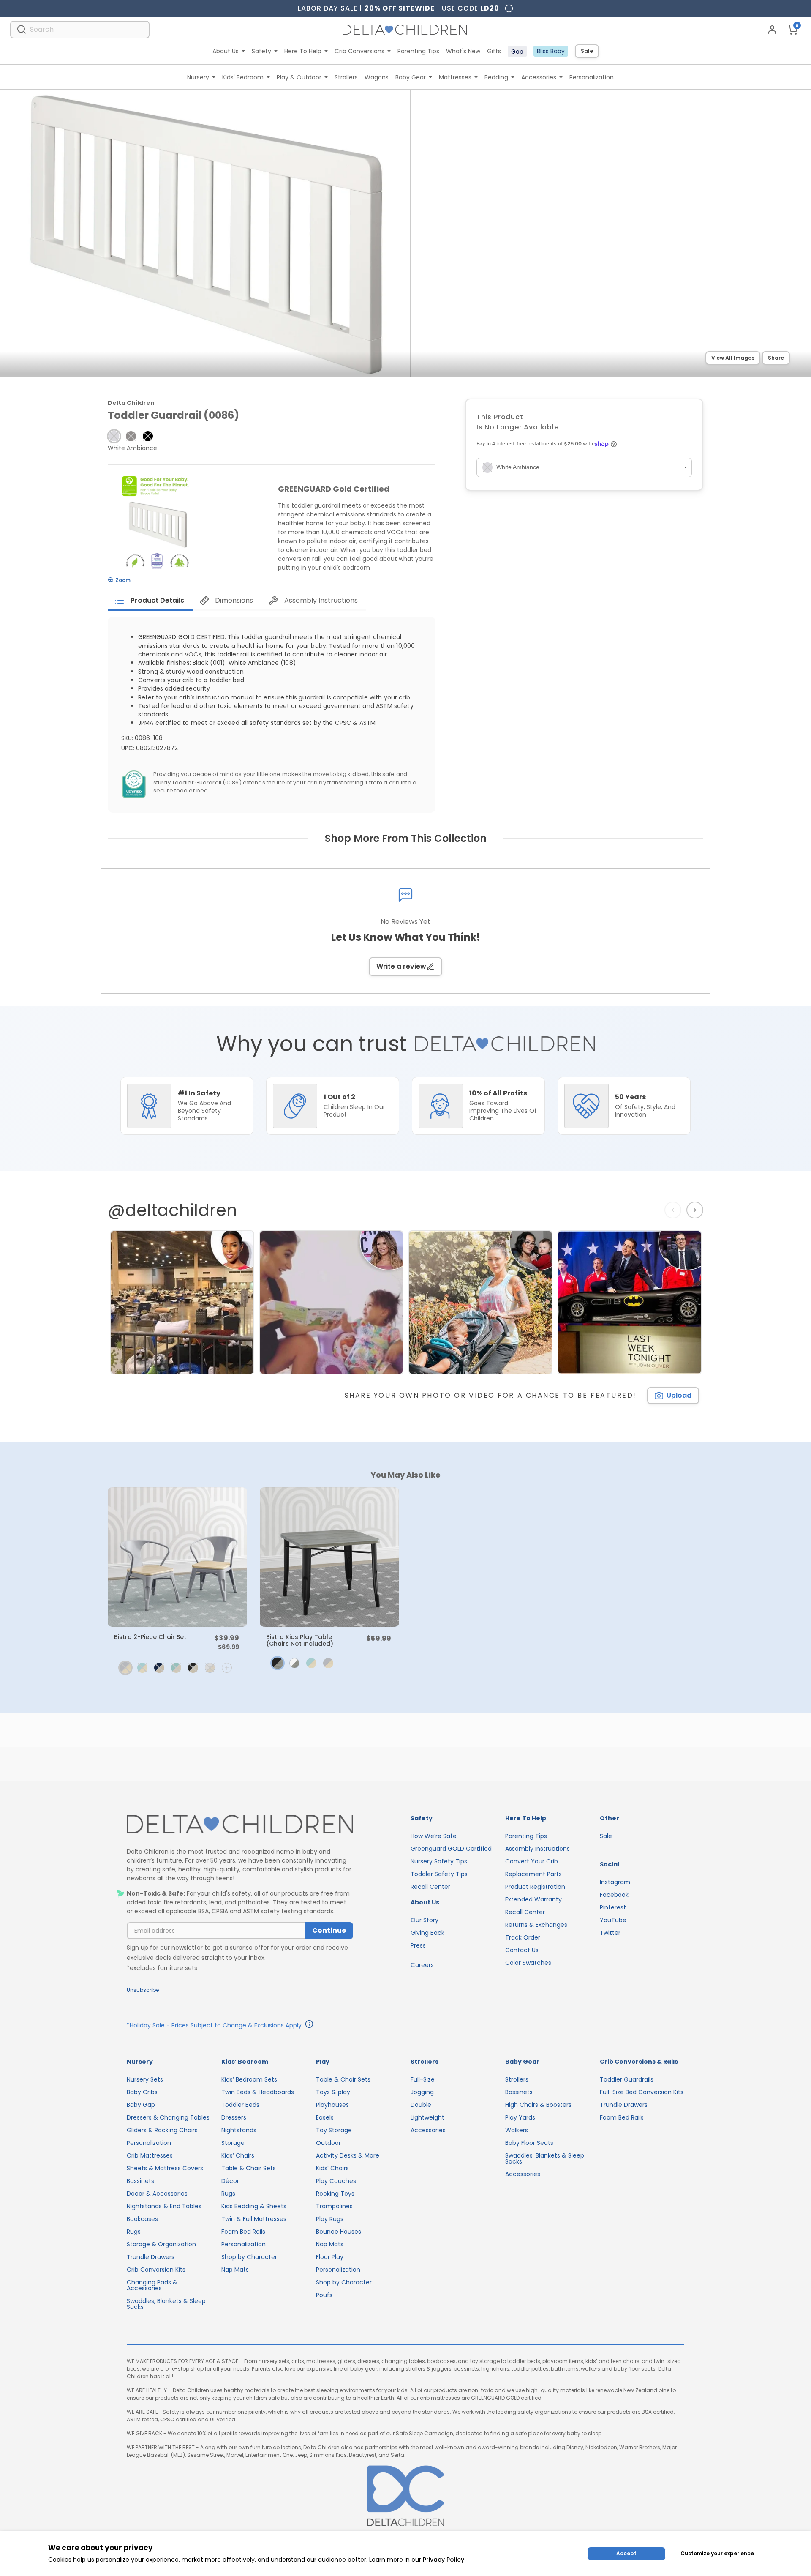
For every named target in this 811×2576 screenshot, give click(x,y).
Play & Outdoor (299, 77)
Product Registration (535, 1887)
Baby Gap (141, 2105)
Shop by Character (249, 2257)
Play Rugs (330, 2219)
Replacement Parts (533, 1874)
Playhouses (332, 2105)
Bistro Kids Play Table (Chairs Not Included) (300, 1640)
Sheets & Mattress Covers (165, 2168)
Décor (230, 2181)
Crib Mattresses (150, 2155)
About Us (226, 51)
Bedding (496, 77)
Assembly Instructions (537, 1849)
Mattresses (455, 77)
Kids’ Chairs (238, 2155)
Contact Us (522, 1950)
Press (418, 1945)
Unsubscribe (143, 1990)
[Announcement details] (309, 2025)
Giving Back (427, 1933)
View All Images (733, 358)
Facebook (614, 1895)
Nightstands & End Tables (164, 2206)
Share (776, 358)
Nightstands (239, 2130)
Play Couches (336, 2181)
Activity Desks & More (348, 2155)
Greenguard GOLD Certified (451, 1849)
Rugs (134, 2232)
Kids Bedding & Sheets (254, 2206)
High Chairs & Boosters (538, 2105)
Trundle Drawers (151, 2257)
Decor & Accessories (157, 2194)
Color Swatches (528, 1963)
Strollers (346, 77)
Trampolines (334, 2206)
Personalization (592, 77)
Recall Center (430, 1887)
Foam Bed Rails (243, 2232)
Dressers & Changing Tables (168, 2117)
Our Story (425, 1920)
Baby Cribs (142, 2092)
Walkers (517, 2130)
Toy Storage (334, 2130)
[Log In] (772, 30)
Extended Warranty (533, 1899)
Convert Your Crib (532, 1861)
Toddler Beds (240, 2105)
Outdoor (328, 2143)
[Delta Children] (240, 1825)
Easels (325, 2117)
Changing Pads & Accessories (152, 2285)
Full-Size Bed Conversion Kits (642, 2092)
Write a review (401, 966)
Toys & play (333, 2092)
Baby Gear (411, 77)
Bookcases (142, 2219)
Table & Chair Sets (249, 2168)
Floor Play (330, 2257)
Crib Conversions (359, 51)
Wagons (377, 77)
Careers (422, 1965)
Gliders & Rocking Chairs (162, 2130)
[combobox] (80, 29)
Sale (587, 51)
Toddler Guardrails (627, 2079)
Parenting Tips (418, 51)
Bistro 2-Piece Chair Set (150, 1637)
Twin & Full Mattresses (254, 2219)
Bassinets (140, 2181)
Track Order (523, 1937)
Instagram (615, 1882)
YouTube (613, 1920)
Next (696, 1210)
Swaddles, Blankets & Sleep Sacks (166, 2304)
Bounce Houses (339, 2232)
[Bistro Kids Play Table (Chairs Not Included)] (329, 1557)
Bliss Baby (551, 51)
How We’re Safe (434, 1836)
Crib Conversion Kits (156, 2270)
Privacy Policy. (444, 2560)
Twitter (610, 1933)
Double (421, 2105)
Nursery (198, 77)
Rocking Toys (335, 2194)
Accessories (539, 77)
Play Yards (520, 2117)
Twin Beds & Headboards (258, 2092)
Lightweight (427, 2117)
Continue (329, 1930)
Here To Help (303, 51)
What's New (463, 51)
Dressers (234, 2117)
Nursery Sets (145, 2079)
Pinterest (613, 1907)
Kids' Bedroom (243, 77)
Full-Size (423, 2079)
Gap (517, 52)
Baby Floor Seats (529, 2143)
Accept (626, 2553)
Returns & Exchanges (536, 1925)
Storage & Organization (161, 2244)
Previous (675, 1210)
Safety (261, 51)
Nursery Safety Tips (439, 1861)
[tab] (150, 601)
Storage (233, 2143)
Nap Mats (235, 2270)
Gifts (494, 51)
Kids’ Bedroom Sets (249, 2079)
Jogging (422, 2092)
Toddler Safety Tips (439, 1874)
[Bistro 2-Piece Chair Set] (177, 1557)
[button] (114, 436)
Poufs (324, 2295)
